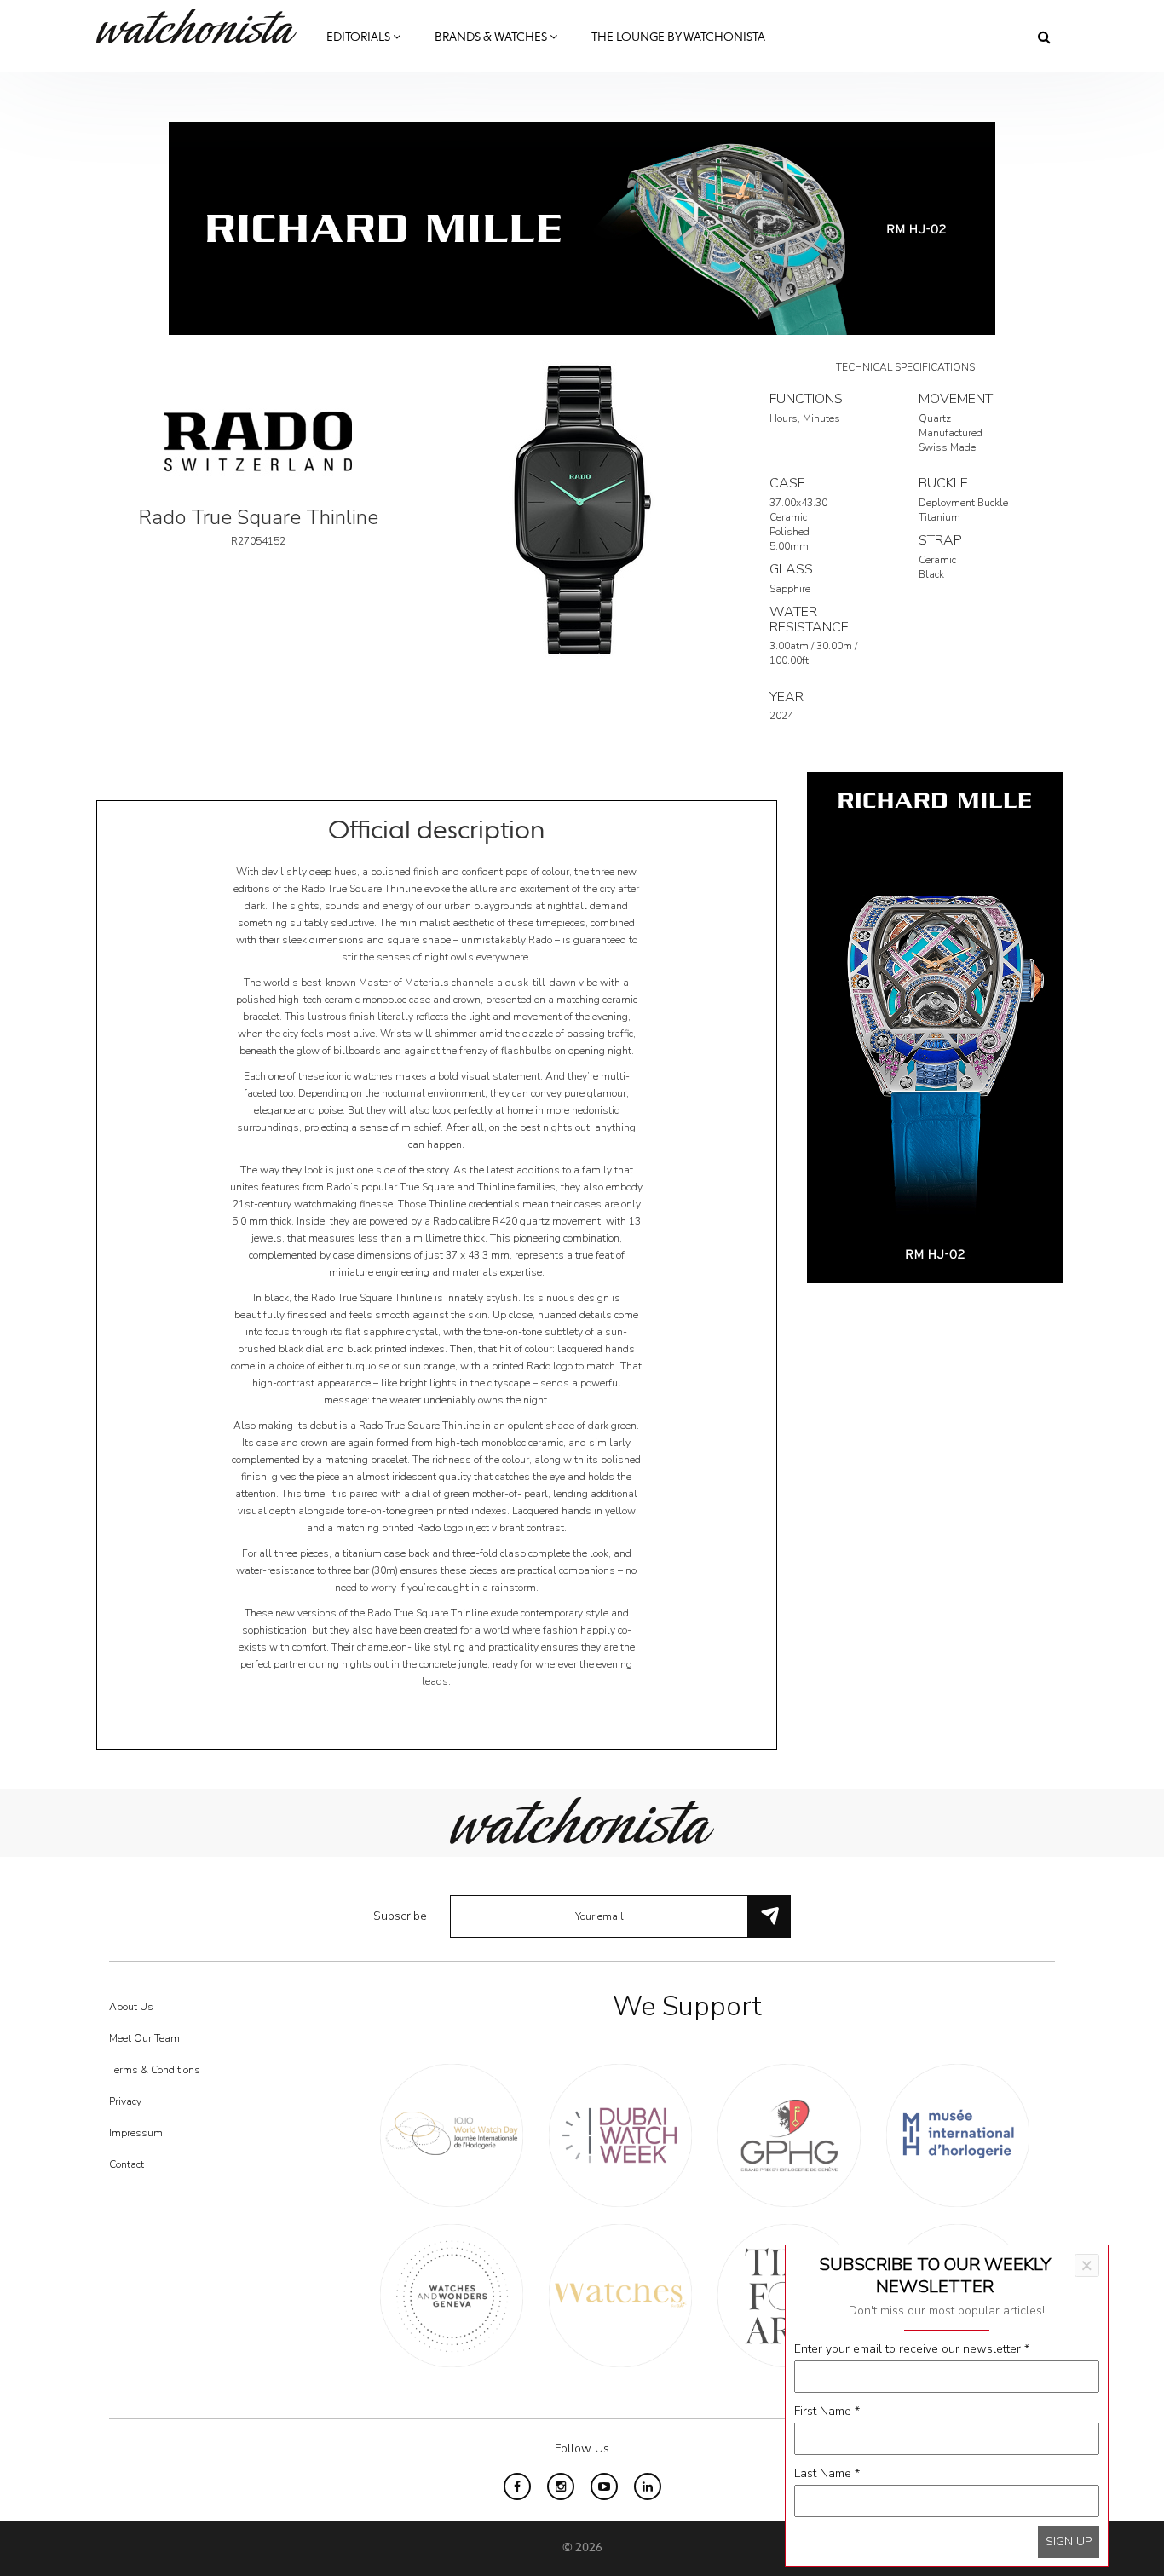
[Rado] (258, 440)
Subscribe (400, 1916)
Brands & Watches (492, 37)
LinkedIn (648, 2487)
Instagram (561, 2487)
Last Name (827, 2473)
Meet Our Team (144, 2038)
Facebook (517, 2487)
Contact (127, 2164)
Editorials (360, 37)
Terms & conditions (155, 2070)
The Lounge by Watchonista (678, 37)
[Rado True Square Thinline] (582, 508)
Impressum (136, 2133)
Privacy (125, 2101)
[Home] (203, 26)
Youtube (604, 2487)
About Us (131, 2007)
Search (1044, 37)
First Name (827, 2411)
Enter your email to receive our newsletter (912, 2349)
